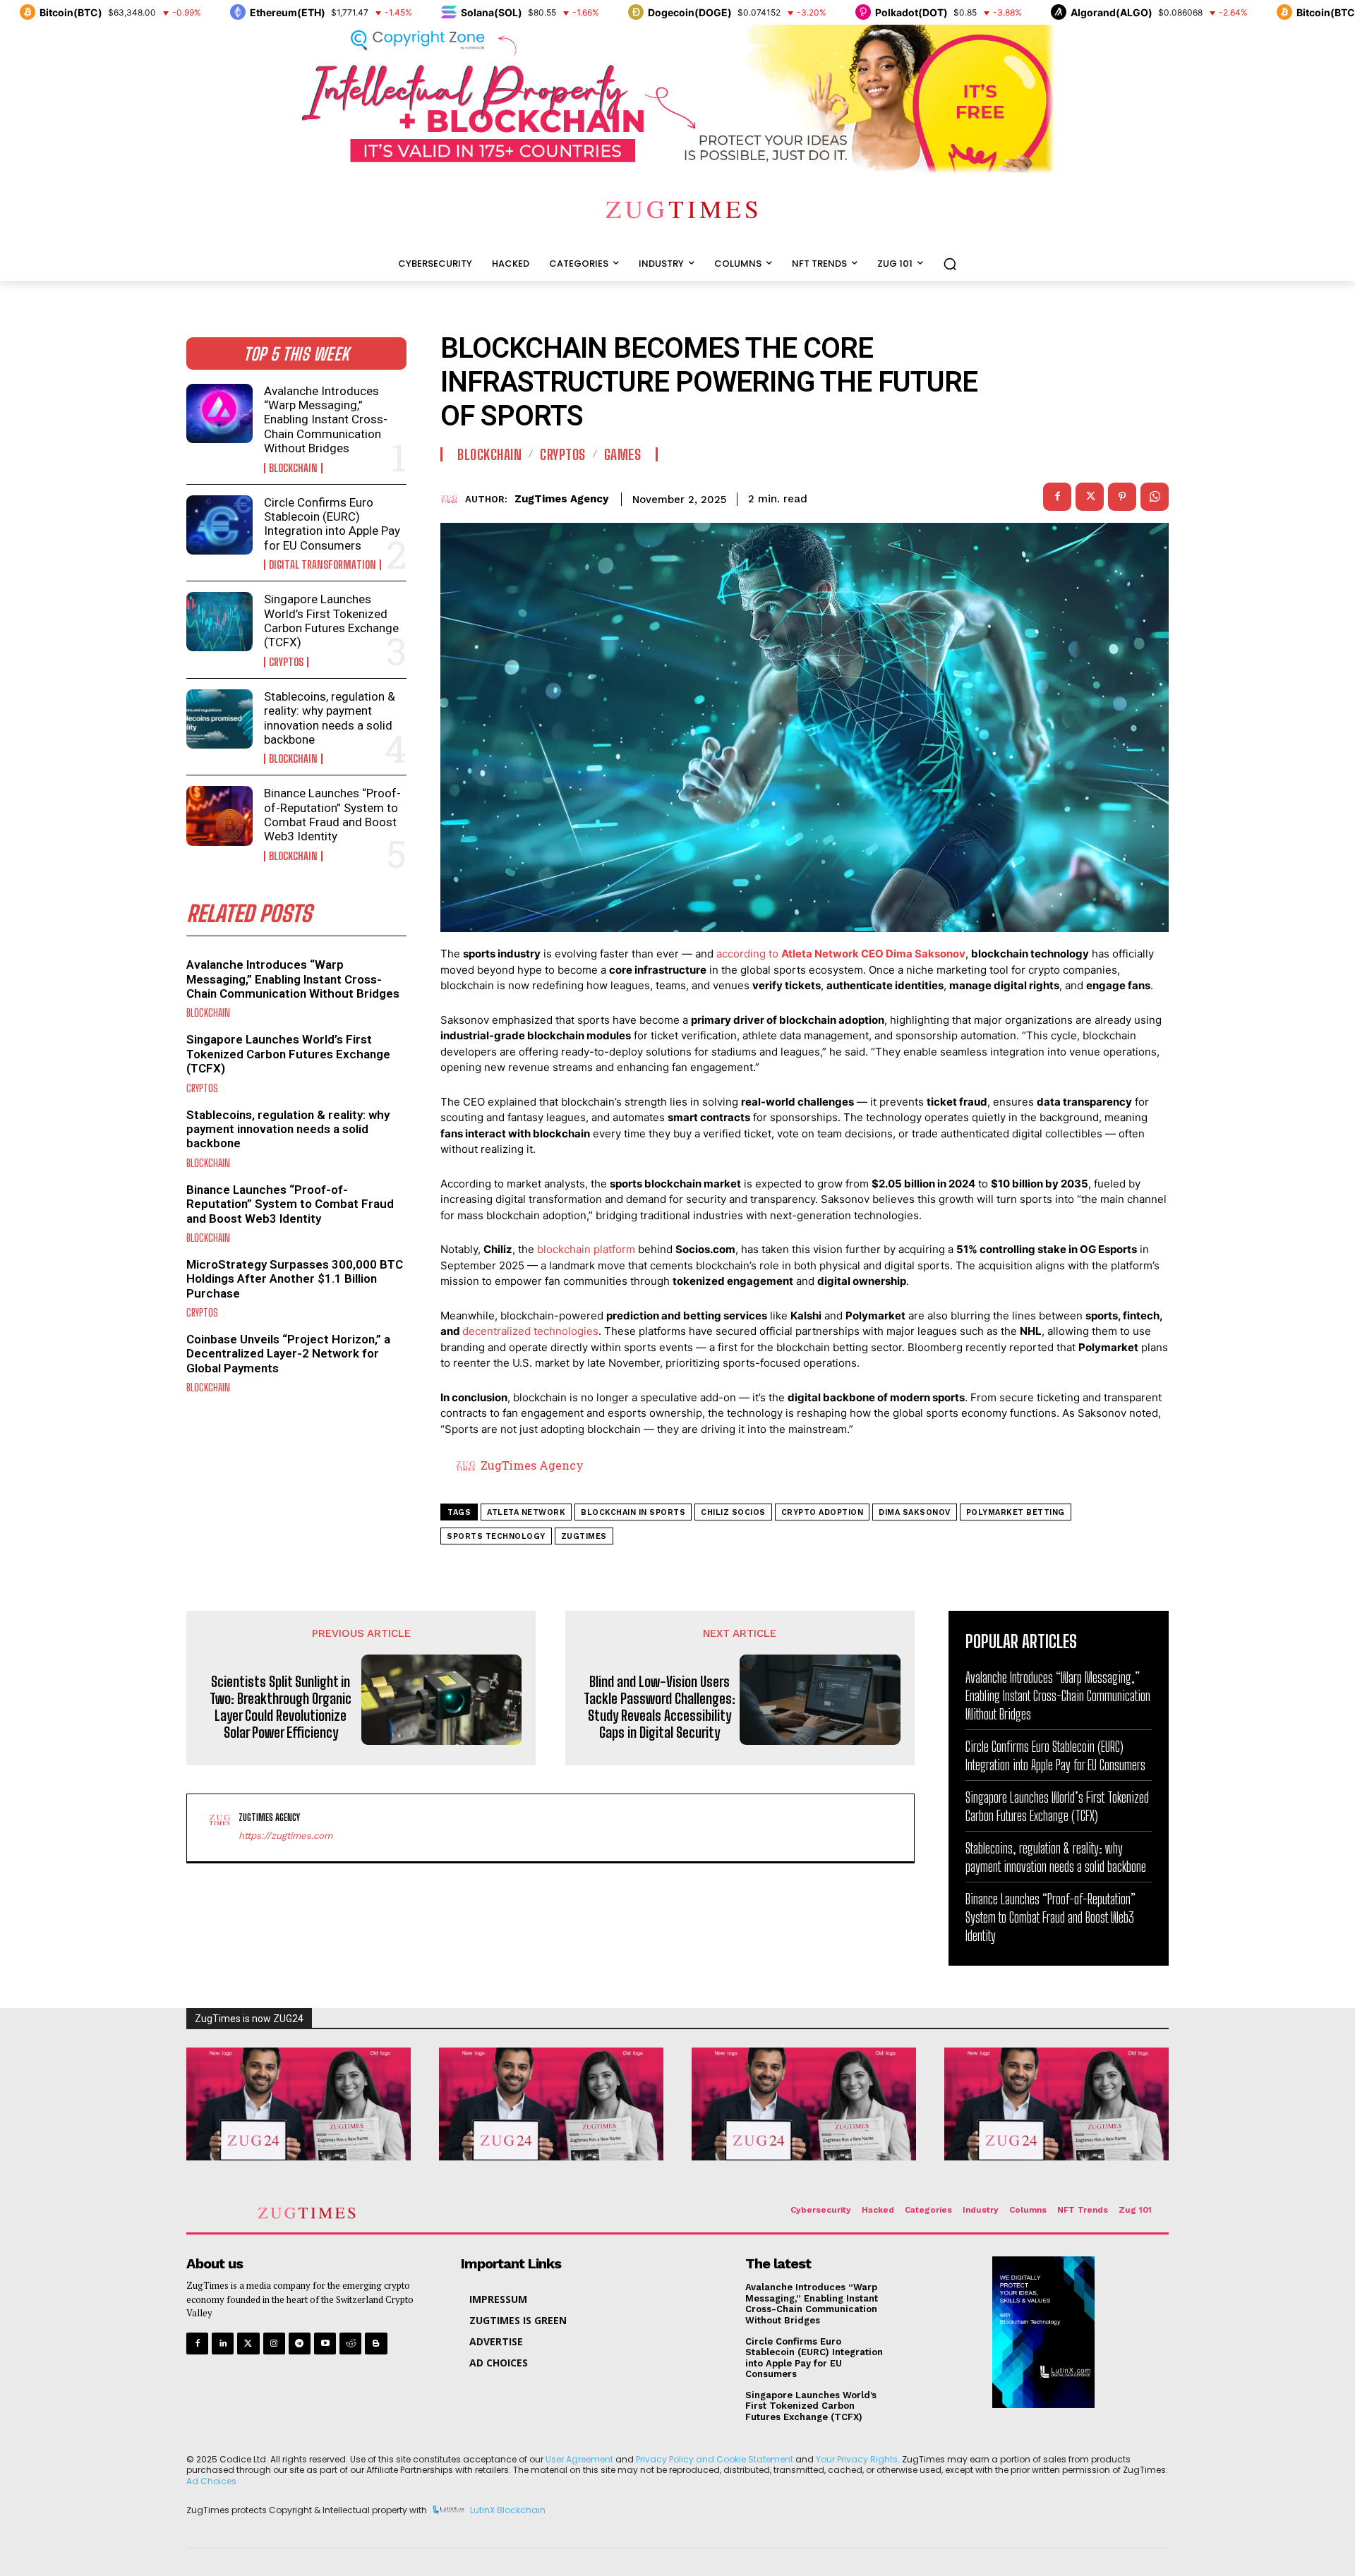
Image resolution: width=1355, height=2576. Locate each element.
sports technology (496, 1536)
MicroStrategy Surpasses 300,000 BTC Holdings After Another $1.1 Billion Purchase (295, 1279)
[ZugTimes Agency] (453, 499)
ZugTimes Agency (561, 499)
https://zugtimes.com (285, 1836)
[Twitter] (248, 2344)
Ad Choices (211, 2481)
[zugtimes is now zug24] (299, 2104)
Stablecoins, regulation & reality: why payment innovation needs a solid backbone (330, 718)
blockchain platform (586, 1249)
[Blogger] (376, 2344)
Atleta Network (526, 1512)
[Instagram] (274, 2344)
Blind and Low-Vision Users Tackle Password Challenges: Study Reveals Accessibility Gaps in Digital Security (660, 1707)
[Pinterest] (1122, 497)
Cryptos (286, 662)
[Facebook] (1057, 497)
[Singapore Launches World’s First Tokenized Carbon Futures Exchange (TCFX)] (219, 622)
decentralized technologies (530, 1331)
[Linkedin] (223, 2344)
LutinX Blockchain (508, 2511)
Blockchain (293, 468)
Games (623, 454)
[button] (950, 264)
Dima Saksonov (915, 1512)
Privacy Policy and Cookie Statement (715, 2459)
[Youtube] (325, 2344)
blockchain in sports (633, 1512)
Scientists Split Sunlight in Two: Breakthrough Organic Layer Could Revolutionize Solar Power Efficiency (281, 1707)
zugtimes (584, 1536)
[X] (1090, 497)
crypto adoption (823, 1512)
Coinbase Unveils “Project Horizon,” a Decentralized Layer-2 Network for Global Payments (288, 1354)
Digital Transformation (323, 565)
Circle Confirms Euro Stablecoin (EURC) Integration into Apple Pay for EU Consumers (332, 524)
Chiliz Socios (733, 1512)
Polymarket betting (1016, 1512)
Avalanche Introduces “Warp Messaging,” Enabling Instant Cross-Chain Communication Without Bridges (326, 420)
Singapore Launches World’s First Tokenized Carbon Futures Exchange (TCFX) (331, 621)
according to (841, 954)
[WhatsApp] (1155, 497)
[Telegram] (300, 2344)
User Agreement (579, 2459)
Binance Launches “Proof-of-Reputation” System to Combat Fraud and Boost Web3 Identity (332, 815)
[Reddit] (350, 2344)
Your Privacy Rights (857, 2459)
